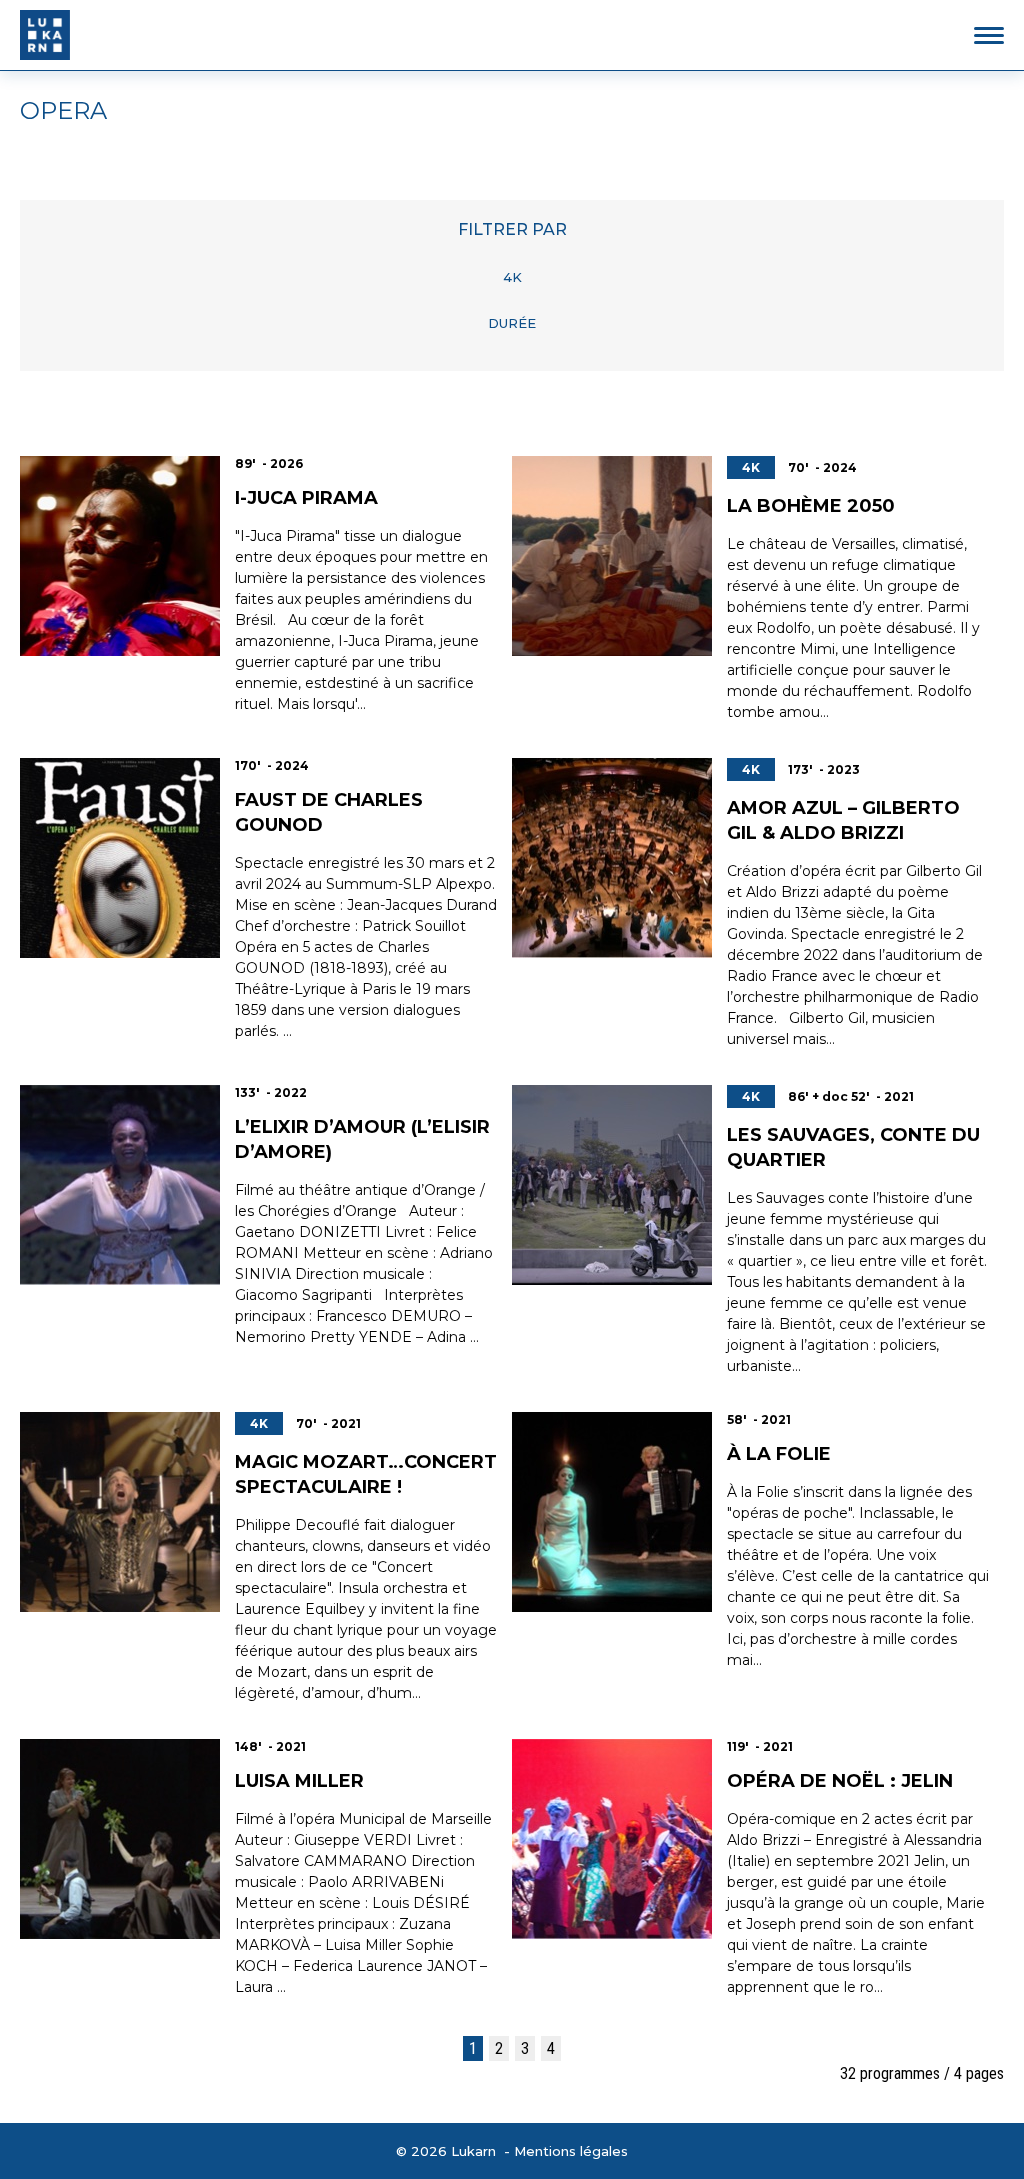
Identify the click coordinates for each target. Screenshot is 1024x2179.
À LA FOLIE (779, 1454)
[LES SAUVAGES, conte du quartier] (612, 1185)
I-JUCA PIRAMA (306, 498)
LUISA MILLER (299, 1781)
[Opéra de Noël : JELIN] (612, 1839)
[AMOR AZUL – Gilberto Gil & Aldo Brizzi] (612, 858)
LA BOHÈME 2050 (811, 506)
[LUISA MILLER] (120, 1839)
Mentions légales (571, 2151)
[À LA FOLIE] (612, 1512)
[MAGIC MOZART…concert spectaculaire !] (120, 1512)
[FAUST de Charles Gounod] (120, 858)
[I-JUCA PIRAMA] (120, 556)
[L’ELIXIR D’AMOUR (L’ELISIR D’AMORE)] (120, 1185)
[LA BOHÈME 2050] (612, 556)
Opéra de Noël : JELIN (840, 1781)
